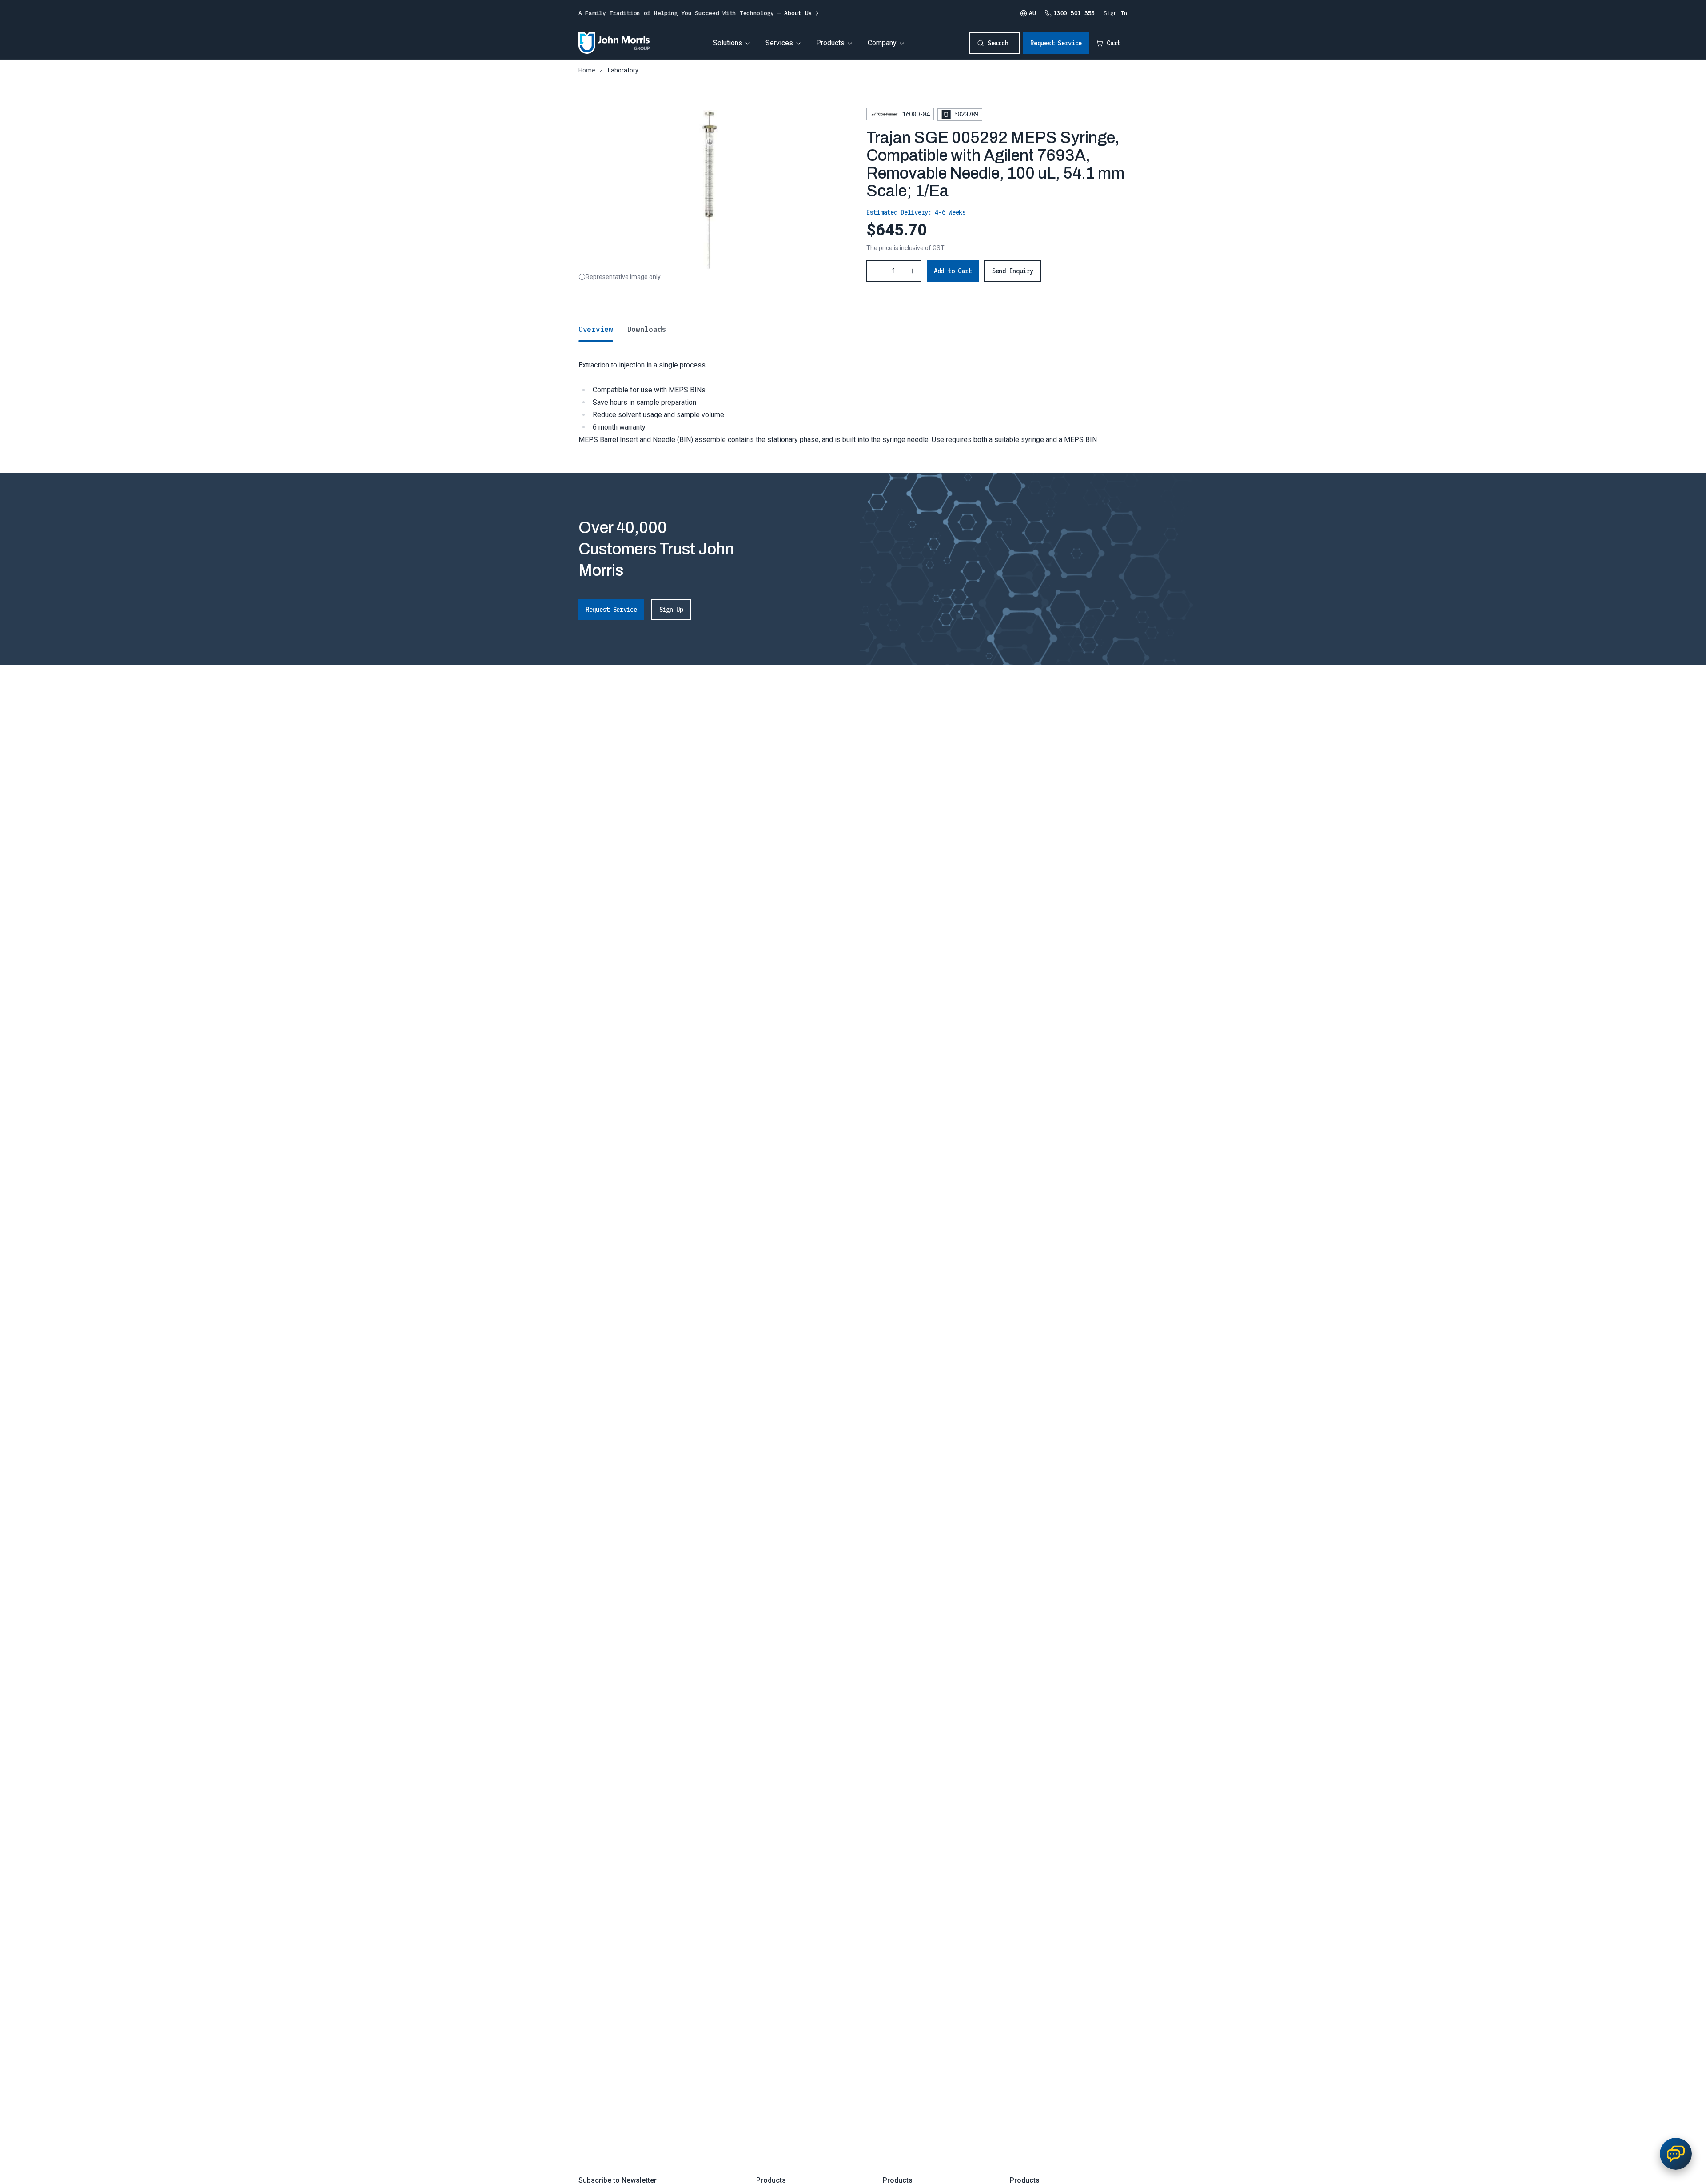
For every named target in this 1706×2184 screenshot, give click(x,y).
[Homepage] (614, 43)
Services (779, 43)
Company (882, 43)
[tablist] (853, 329)
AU (1032, 13)
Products (830, 43)
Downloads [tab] (647, 329)
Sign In (1116, 13)
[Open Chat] (1676, 2154)
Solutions (728, 43)
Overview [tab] (596, 329)
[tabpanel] (853, 393)
